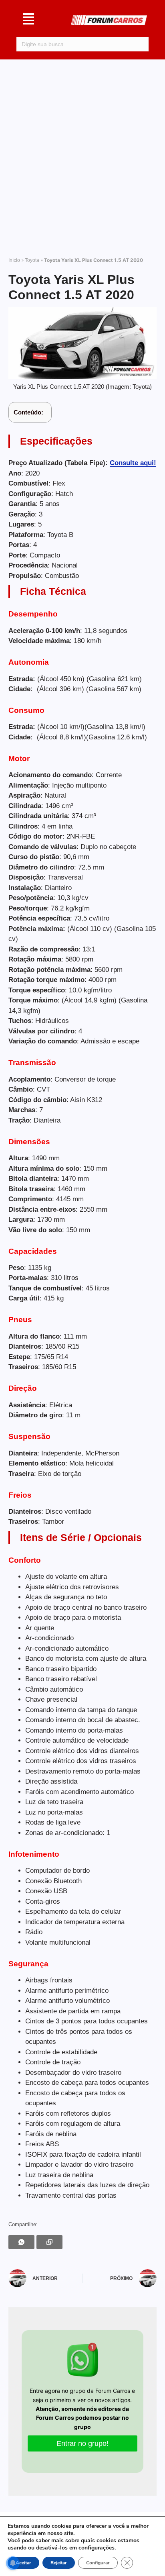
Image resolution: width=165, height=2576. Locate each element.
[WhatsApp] (21, 2242)
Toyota (32, 260)
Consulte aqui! (133, 463)
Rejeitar (59, 2563)
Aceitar (23, 2563)
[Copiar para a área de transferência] (49, 2242)
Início (14, 260)
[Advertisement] (82, 154)
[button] (28, 20)
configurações (97, 2548)
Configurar (98, 2563)
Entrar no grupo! (82, 2443)
